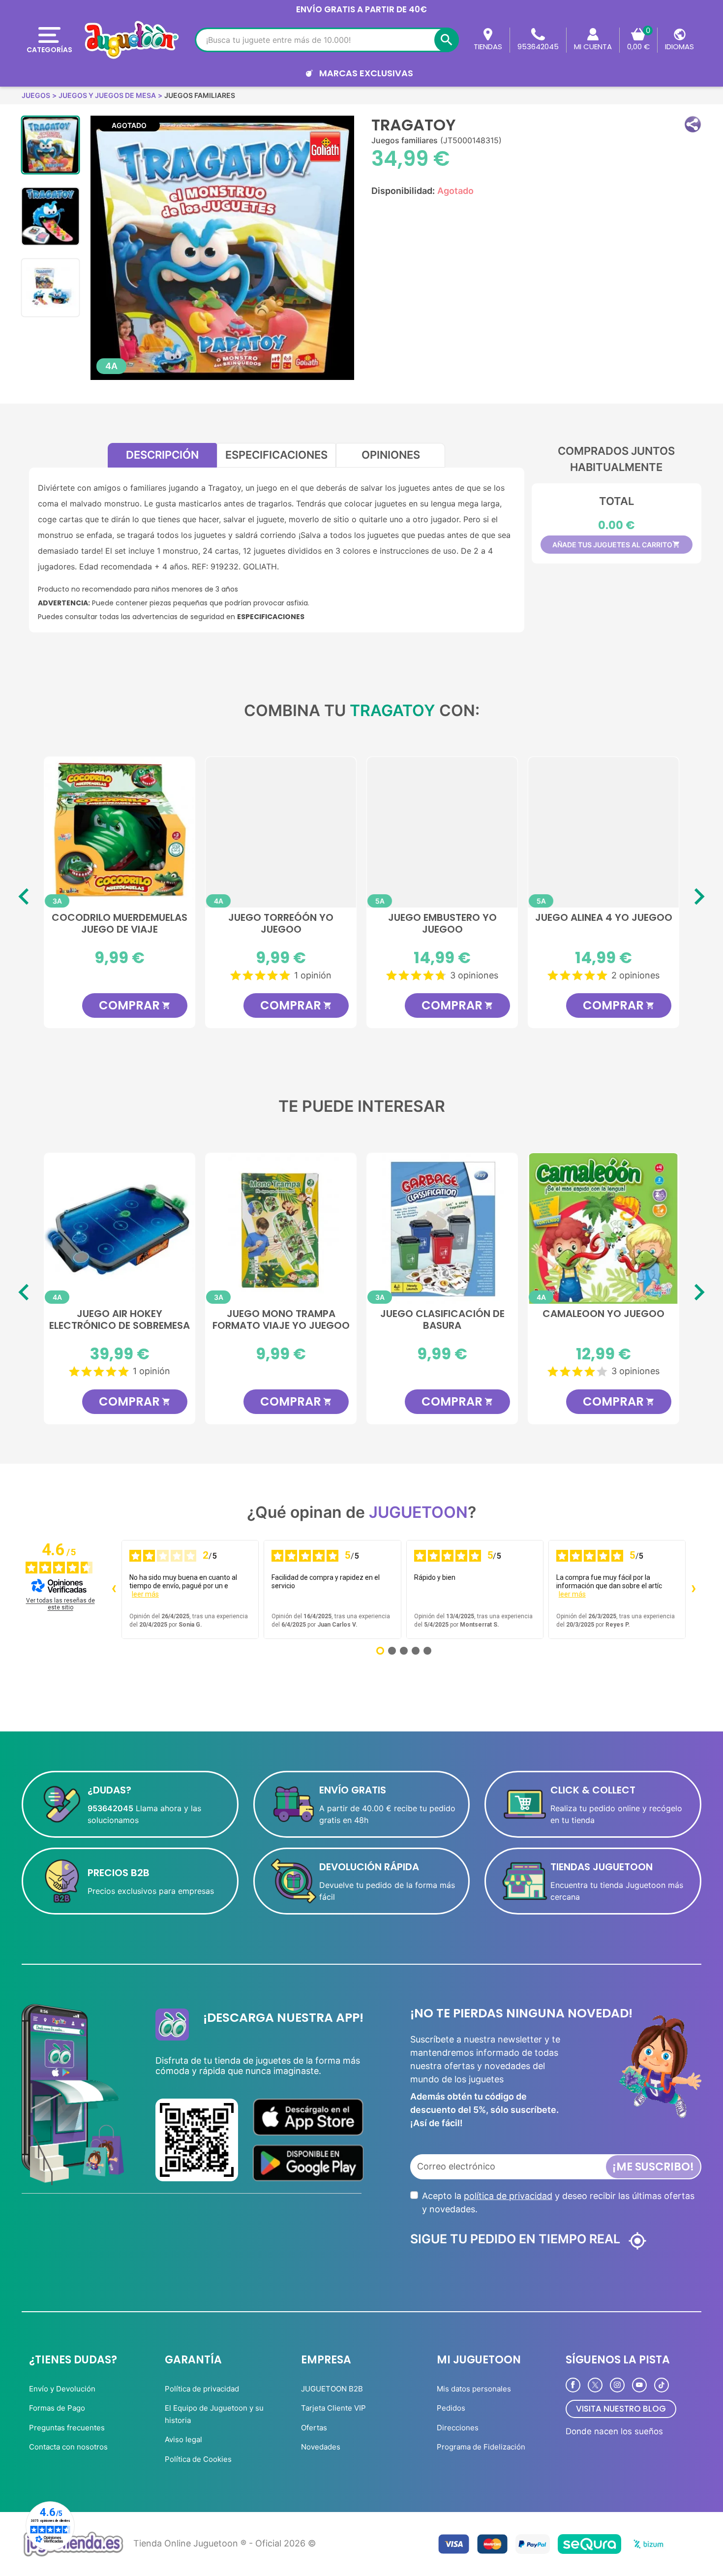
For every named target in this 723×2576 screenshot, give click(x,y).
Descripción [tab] (162, 455)
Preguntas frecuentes (67, 2428)
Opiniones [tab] (391, 455)
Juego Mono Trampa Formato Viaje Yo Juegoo (281, 1320)
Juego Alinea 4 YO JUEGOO (442, 918)
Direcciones (458, 2428)
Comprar (135, 1005)
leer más (145, 1594)
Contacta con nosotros (68, 2447)
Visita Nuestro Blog (621, 2409)
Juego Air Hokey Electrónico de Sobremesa (120, 1320)
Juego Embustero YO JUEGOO (281, 924)
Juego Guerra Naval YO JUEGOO (604, 924)
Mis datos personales (474, 2389)
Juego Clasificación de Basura (442, 1320)
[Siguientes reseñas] (693, 1590)
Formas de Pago (57, 2408)
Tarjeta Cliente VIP (333, 2408)
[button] (693, 124)
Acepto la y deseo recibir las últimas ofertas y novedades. (558, 2202)
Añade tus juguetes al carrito (616, 545)
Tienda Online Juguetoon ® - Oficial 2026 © (225, 2543)
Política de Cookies (198, 2459)
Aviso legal (183, 2439)
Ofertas (314, 2428)
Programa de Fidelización (481, 2447)
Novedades (321, 2447)
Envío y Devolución (62, 2389)
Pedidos (451, 2408)
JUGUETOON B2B (332, 2389)
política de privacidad (508, 2196)
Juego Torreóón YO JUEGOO (120, 924)
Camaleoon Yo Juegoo (603, 1314)
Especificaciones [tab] (276, 455)
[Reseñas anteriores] (114, 1590)
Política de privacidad (202, 2389)
